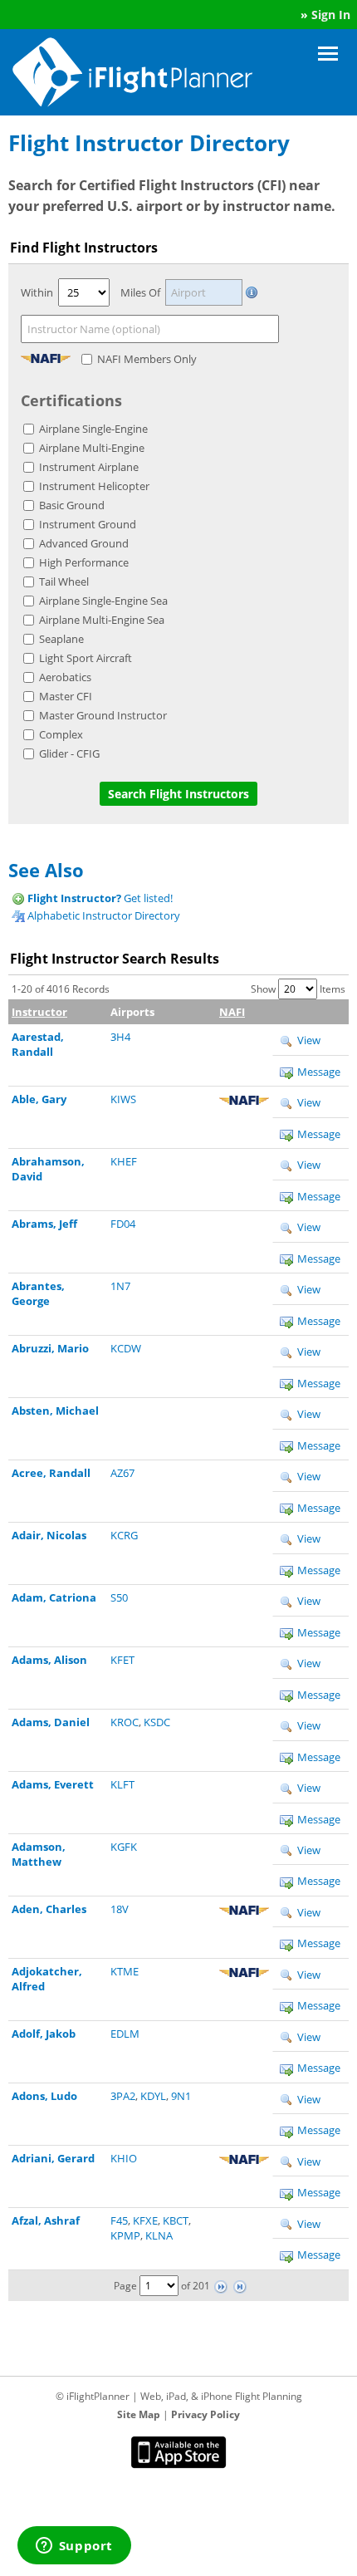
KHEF (124, 1161)
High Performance (84, 562)
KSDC (157, 1722)
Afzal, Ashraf (46, 2220)
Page (125, 2286)
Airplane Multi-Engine (92, 448)
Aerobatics (65, 677)
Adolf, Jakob (44, 2034)
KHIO (124, 2158)
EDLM (125, 2034)
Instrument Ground (88, 524)
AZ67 (122, 1473)
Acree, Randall (51, 1473)
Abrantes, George (38, 1293)
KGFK (124, 1847)
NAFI (232, 1012)
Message (319, 1072)
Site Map (139, 2414)
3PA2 (123, 2096)
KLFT (122, 1784)
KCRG (124, 1535)
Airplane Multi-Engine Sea (102, 620)
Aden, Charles (49, 1909)
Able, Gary (39, 1099)
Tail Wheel (64, 581)
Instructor (39, 1012)
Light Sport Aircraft (86, 658)
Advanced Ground (84, 543)
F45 (119, 2220)
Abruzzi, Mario (50, 1348)
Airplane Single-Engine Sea (103, 601)
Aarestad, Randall (38, 1044)
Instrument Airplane (89, 467)
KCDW (126, 1348)
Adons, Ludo (44, 2096)
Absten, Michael (55, 1411)
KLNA (159, 2235)
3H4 (120, 1037)
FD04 (123, 1224)
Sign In (331, 15)
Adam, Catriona (54, 1597)
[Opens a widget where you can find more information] (74, 2547)
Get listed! (100, 898)
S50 (119, 1597)
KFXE (145, 2220)
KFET (122, 1660)
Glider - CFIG (69, 753)
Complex (61, 734)
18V (120, 1909)
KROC (125, 1722)
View (308, 1040)
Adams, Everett (53, 1784)
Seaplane (61, 639)
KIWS (123, 1099)
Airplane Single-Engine (93, 429)
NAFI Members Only (147, 359)
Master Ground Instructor (103, 715)
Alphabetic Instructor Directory (103, 915)
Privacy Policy (205, 2414)
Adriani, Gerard (53, 2158)
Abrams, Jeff (44, 1224)
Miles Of (140, 292)
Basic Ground (72, 505)
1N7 (120, 1286)
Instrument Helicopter (94, 486)
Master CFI (66, 696)
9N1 (181, 2096)
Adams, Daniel (51, 1722)
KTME (125, 1971)
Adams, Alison (49, 1660)
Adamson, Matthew (39, 1854)
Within (37, 292)
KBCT (176, 2220)
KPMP (125, 2235)
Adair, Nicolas (49, 1535)
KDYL (153, 2096)
